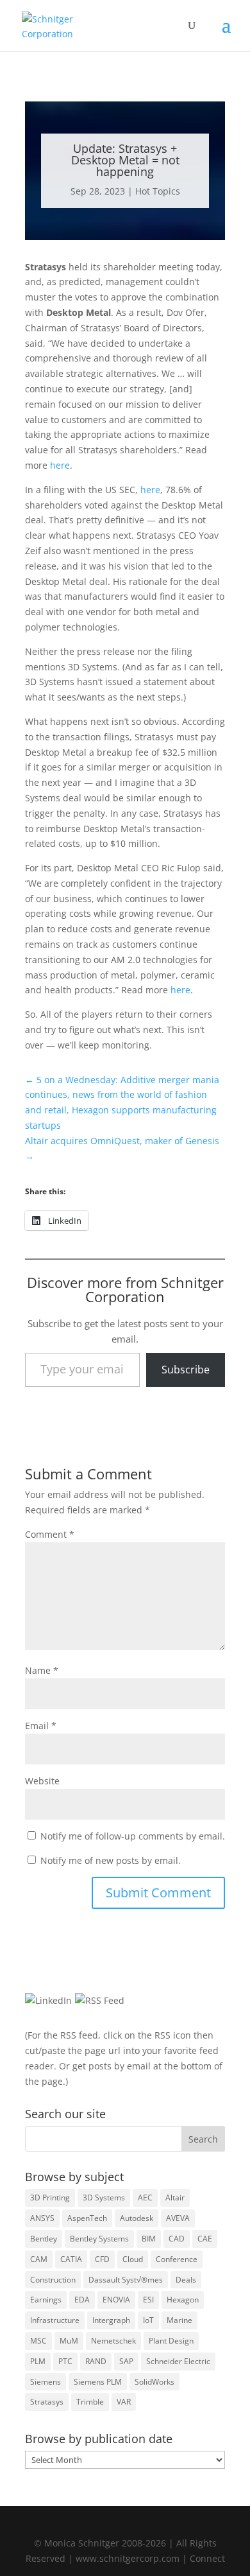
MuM (69, 2341)
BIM (149, 2239)
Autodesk (137, 2218)
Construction (53, 2280)
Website (42, 1781)
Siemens (46, 2382)
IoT (148, 2320)
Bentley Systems (99, 2239)
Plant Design (171, 2341)
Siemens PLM (98, 2382)
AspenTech (87, 2218)
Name (42, 1670)
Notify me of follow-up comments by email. (133, 1836)
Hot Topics (158, 191)
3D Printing (50, 2197)
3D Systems (104, 2197)
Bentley (44, 2239)
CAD (177, 2239)
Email (41, 1726)
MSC (38, 2341)
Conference (177, 2259)
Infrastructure (55, 2320)
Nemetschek (113, 2341)
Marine (179, 2320)
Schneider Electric (178, 2361)
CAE (205, 2239)
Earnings (46, 2300)
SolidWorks (154, 2382)
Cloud (133, 2259)
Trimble (90, 2402)
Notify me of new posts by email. (111, 1860)
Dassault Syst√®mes (126, 2280)
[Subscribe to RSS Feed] (100, 2000)
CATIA (71, 2259)
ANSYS (42, 2218)
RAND (96, 2361)
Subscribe (186, 1370)
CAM (39, 2259)
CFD (102, 2259)
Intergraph (111, 2320)
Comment (50, 1534)
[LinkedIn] (48, 2000)
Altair (175, 2197)
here (60, 465)
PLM (38, 2361)
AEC (145, 2197)
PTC (65, 2361)
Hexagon (183, 2300)
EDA (82, 2300)
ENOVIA (116, 2300)
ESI (148, 2300)
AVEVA (178, 2218)
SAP (126, 2361)
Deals (186, 2280)
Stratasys (47, 2402)
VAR (124, 2402)
